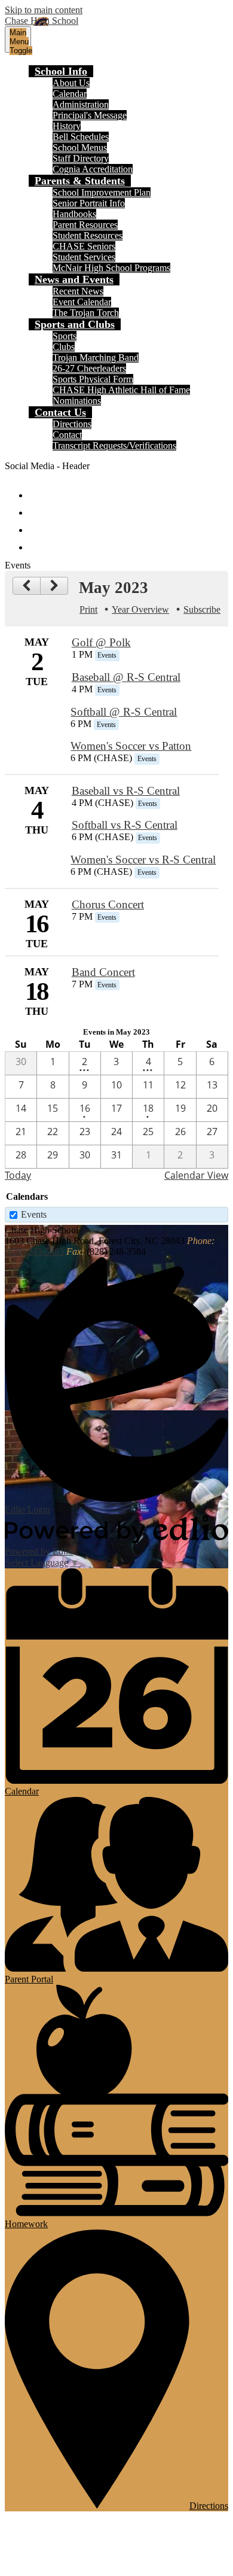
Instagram (37, 524)
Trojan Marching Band (96, 358)
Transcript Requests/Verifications (114, 445)
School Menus (80, 147)
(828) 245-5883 (34, 1251)
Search (37, 542)
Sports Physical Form (93, 379)
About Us (71, 83)
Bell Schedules (81, 137)
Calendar (70, 94)
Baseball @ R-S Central (126, 677)
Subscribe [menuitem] (202, 609)
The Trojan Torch (86, 313)
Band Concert (103, 972)
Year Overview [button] (140, 609)
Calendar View (196, 1175)
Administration (81, 104)
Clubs (64, 347)
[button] (61, 71)
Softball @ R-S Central (124, 712)
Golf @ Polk (101, 642)
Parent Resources (85, 225)
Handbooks (74, 214)
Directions (72, 424)
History (67, 126)
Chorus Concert (108, 904)
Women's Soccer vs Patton (131, 746)
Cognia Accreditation (93, 169)
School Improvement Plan (102, 192)
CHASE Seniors (84, 246)
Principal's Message (90, 115)
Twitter (37, 507)
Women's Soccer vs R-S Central (143, 860)
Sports (65, 336)
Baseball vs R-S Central (126, 791)
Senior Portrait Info (89, 203)
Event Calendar (82, 302)
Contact (67, 435)
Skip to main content (44, 10)
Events (34, 1214)
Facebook (37, 490)
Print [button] (88, 609)
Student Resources (88, 235)
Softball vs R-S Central (125, 825)
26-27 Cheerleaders (89, 368)
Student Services (84, 257)
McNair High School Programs (111, 268)
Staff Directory (81, 158)
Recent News (78, 291)
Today (18, 1175)
